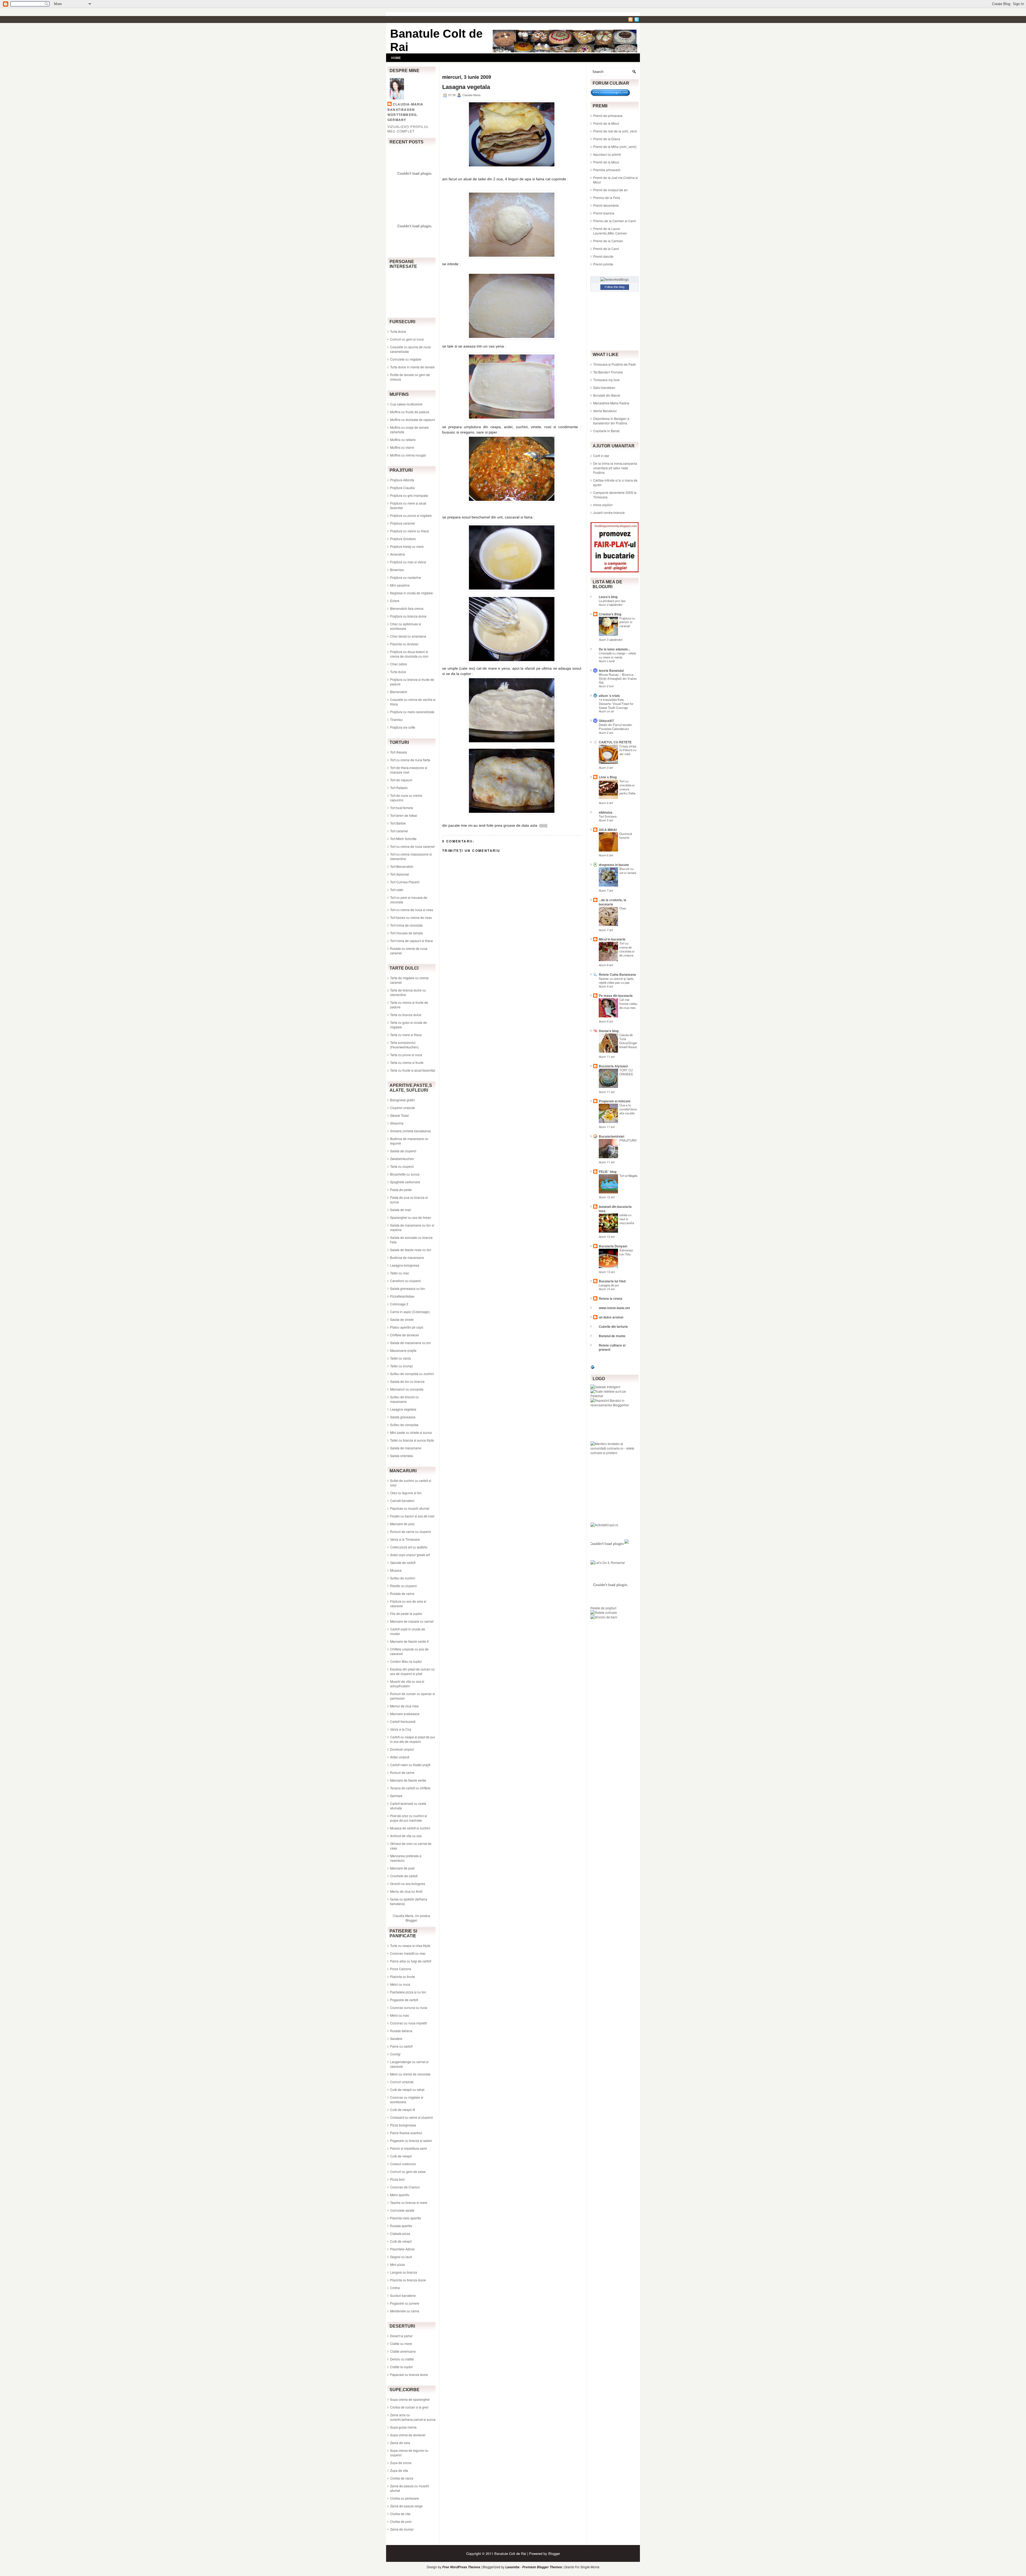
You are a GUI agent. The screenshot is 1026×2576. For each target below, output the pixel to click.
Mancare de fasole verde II (409, 1641)
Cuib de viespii (401, 2156)
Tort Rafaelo (399, 788)
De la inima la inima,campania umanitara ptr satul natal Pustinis (615, 468)
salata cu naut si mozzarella (627, 1219)
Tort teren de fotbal (404, 815)
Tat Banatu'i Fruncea (608, 372)
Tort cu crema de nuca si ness (412, 910)
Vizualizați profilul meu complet (408, 129)
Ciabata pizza (400, 2233)
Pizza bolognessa (403, 2125)
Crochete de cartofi (404, 1876)
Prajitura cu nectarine (406, 577)
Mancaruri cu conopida (407, 1389)
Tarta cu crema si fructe (407, 1062)
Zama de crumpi (402, 2529)
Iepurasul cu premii (607, 154)
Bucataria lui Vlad (612, 1281)
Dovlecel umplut (402, 1749)
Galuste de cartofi (403, 1562)
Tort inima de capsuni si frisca (411, 941)
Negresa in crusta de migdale (411, 593)
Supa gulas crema (403, 2427)
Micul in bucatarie (612, 939)
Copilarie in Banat (606, 431)
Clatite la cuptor (401, 2367)
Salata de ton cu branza (407, 1381)
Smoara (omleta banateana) (411, 1131)
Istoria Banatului (605, 411)
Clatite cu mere (401, 2343)
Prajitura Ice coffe (403, 727)
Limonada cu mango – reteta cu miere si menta (617, 655)
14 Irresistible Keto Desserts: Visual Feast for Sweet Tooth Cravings (616, 704)
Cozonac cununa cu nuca (409, 2007)
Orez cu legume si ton (406, 1493)
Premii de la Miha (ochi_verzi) (615, 147)
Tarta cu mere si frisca (406, 1035)
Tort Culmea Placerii (405, 882)
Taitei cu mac (400, 1273)
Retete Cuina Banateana (617, 974)
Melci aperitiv (400, 2195)
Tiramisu (396, 719)
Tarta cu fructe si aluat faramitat (413, 1070)
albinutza (606, 812)
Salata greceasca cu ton (408, 1288)
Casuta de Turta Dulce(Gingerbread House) (628, 1041)
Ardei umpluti (400, 1757)
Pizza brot (397, 2179)
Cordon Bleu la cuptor (406, 1661)
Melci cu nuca (400, 1984)
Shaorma (397, 1123)
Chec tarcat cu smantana (408, 636)
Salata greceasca (403, 1417)
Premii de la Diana (607, 139)
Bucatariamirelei (611, 1136)
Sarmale (396, 1796)
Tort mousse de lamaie (407, 933)
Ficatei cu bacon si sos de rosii (412, 1516)
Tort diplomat (399, 874)
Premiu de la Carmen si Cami (615, 221)
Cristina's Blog (610, 614)
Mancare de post (402, 1868)
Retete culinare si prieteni (612, 1347)
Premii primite (603, 264)
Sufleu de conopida (404, 1425)
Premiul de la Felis (607, 198)
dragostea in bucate (614, 865)
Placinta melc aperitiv (406, 2218)
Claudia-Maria (408, 104)
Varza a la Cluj (401, 1729)
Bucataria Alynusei (613, 1066)
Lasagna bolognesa (405, 1265)
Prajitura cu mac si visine (408, 562)
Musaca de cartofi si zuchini (410, 1828)
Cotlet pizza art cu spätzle (409, 1547)
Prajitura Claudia (402, 488)
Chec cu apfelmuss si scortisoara (406, 626)
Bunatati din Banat (607, 395)
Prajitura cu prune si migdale (411, 515)
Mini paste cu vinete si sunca (411, 1432)
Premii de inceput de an (610, 190)
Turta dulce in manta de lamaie (412, 367)
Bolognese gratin (403, 1100)
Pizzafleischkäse (402, 1296)
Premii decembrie (606, 205)
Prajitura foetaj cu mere (407, 546)
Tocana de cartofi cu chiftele (410, 1788)
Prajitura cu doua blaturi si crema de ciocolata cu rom (409, 654)
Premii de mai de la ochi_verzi (615, 131)
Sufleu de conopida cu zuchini (412, 1374)
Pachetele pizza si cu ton (408, 1992)
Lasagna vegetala (403, 1409)
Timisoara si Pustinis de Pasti (614, 364)
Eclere (395, 601)
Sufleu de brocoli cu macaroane (405, 1399)
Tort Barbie (398, 823)
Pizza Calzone (401, 1969)
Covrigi (395, 2054)
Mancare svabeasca (405, 1714)
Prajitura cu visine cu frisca (409, 531)
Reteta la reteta (611, 1298)
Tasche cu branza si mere (409, 2202)
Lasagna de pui (609, 1285)
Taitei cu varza (401, 1358)
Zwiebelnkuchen (402, 1159)
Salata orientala (402, 1456)
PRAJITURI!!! (628, 1142)
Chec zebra (399, 664)
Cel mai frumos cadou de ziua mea (628, 1004)
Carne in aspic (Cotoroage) (410, 1312)
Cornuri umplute (402, 2082)
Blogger (411, 1920)
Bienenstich (399, 692)
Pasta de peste (401, 1190)
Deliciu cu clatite (402, 2359)
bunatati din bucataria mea (615, 1209)
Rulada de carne (402, 1593)
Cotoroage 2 (399, 1304)
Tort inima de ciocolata (406, 925)
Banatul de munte (612, 1336)
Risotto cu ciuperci (403, 1586)
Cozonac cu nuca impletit (408, 2023)
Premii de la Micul (606, 123)
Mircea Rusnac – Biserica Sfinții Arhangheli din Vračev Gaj (618, 678)
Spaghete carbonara (405, 1182)
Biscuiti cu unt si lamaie (628, 871)
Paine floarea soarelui (406, 2133)
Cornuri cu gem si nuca (407, 339)
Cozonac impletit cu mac (408, 1953)
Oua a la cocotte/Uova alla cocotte (628, 1109)
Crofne (395, 2288)
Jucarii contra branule (609, 512)
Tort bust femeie (402, 808)
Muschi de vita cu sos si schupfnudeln (407, 1684)
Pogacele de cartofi (404, 2000)
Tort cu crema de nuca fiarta (410, 760)
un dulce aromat (611, 1317)
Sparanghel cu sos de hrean (411, 1217)
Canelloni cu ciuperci (405, 1281)
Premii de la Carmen (608, 241)
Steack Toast (399, 1115)
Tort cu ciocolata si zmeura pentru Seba (627, 787)
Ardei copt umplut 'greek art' (410, 1555)
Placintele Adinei (402, 2249)
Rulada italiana (401, 2031)
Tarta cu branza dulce (406, 1015)
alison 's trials (609, 696)
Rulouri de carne (402, 1772)
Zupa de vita (399, 2470)
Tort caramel (399, 831)
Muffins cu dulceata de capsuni (413, 419)
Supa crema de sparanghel (410, 2399)
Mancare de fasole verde (408, 1780)
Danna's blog (609, 1031)
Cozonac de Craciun (405, 2187)
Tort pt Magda (628, 1176)
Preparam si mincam (615, 1101)
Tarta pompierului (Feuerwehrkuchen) (404, 1045)
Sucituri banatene (403, 2295)
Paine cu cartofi (401, 2046)
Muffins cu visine (402, 447)
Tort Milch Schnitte (403, 839)
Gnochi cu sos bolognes (408, 1884)
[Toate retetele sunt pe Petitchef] (615, 1396)
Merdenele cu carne (405, 2311)
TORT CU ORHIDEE (626, 1072)
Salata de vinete (402, 1319)
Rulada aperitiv (401, 2226)
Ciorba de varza (402, 2478)
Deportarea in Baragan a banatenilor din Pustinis (611, 421)
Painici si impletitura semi (409, 2148)
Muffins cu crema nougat (408, 455)
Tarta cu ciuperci (402, 1166)
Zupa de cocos (401, 2463)
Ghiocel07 (606, 721)
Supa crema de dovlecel (408, 2435)
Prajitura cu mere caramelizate (412, 712)
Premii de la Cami (606, 249)
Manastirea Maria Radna (611, 403)
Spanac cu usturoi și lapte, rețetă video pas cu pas (616, 980)
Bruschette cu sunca (405, 1174)
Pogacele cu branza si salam (411, 2140)
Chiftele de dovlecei (405, 1335)
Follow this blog (615, 287)
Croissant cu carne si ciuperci (411, 2117)
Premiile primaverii (607, 170)
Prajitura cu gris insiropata (409, 495)
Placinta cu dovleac (404, 644)
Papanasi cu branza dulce (409, 2374)
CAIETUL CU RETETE (615, 742)
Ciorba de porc (401, 2521)
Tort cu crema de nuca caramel (412, 846)
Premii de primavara (608, 116)
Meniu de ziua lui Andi (406, 1891)
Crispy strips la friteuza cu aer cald (628, 750)
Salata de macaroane (406, 1448)
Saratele (396, 2038)
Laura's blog (608, 597)
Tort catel (397, 890)
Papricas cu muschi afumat (410, 1508)
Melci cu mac (400, 2015)
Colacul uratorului (403, 2164)
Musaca (396, 1570)
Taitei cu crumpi (401, 1366)
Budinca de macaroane (407, 1257)
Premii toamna (604, 213)
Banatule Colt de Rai (510, 2553)
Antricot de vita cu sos (406, 1836)
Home (396, 58)
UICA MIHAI (608, 830)
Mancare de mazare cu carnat (412, 1621)
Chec (623, 908)
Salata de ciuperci (403, 1151)
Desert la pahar (401, 2336)
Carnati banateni (402, 1500)
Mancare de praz (402, 1524)
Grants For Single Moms (582, 2567)
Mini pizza (397, 2264)
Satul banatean (604, 387)
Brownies (397, 570)
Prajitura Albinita (402, 480)
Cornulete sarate (402, 2210)
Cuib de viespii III (403, 2109)
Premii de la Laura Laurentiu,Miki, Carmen (610, 231)
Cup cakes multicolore (406, 404)
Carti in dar (601, 456)
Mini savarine (400, 585)
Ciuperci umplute (403, 1108)
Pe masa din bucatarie (616, 996)
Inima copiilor (603, 505)
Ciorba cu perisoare (405, 2498)
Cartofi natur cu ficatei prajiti (410, 1765)
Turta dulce (398, 331)
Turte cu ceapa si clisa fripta (410, 1945)
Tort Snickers (608, 816)
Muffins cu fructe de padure (410, 412)
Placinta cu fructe (403, 1976)
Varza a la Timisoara (405, 1539)
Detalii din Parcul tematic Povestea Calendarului (615, 727)
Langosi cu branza (404, 2272)
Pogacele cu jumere (405, 2303)
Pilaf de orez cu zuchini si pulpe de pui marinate (409, 1818)
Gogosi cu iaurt (401, 2257)
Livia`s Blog (608, 777)
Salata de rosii (401, 1210)
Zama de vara (400, 2443)
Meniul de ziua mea (404, 1706)
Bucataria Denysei (613, 1246)
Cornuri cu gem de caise (408, 2171)
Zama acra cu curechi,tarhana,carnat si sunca (413, 2417)
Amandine (398, 554)
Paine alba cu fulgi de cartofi (411, 1961)
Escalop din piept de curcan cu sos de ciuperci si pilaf (412, 1671)
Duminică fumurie (626, 836)
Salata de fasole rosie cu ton (411, 1250)
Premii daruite (603, 256)
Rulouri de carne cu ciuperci (411, 1531)
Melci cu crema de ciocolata (410, 2074)
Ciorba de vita (400, 2514)
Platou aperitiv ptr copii (407, 1327)
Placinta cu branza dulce (408, 2280)
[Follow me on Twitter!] (637, 20)
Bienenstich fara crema (407, 608)
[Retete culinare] (604, 1612)
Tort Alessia (399, 752)
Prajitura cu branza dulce (408, 616)
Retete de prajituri (603, 1608)
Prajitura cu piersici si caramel (627, 622)
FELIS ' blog (608, 1172)
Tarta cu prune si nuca (406, 1055)
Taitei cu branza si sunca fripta (412, 1440)
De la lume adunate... (615, 649)
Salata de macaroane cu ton (411, 1343)
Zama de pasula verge (406, 2506)
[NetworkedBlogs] (615, 279)
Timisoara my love (606, 380)
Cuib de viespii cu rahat (407, 2089)
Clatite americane (403, 2351)
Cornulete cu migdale (406, 359)
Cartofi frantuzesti (403, 1721)
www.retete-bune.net (614, 1308)
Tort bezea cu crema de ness (411, 917)
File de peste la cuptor (406, 1613)
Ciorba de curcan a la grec (409, 2407)
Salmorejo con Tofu (626, 1252)
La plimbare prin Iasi (612, 601)
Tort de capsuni (401, 780)
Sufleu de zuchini (403, 1578)
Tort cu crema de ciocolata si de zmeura (627, 949)
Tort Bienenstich (402, 866)
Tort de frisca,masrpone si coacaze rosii (409, 770)
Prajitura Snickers (403, 539)
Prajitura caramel (403, 523)
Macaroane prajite (403, 1350)
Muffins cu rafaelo (403, 440)
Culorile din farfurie (613, 1326)
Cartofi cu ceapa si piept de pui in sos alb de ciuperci (413, 1739)
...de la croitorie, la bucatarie (613, 902)
